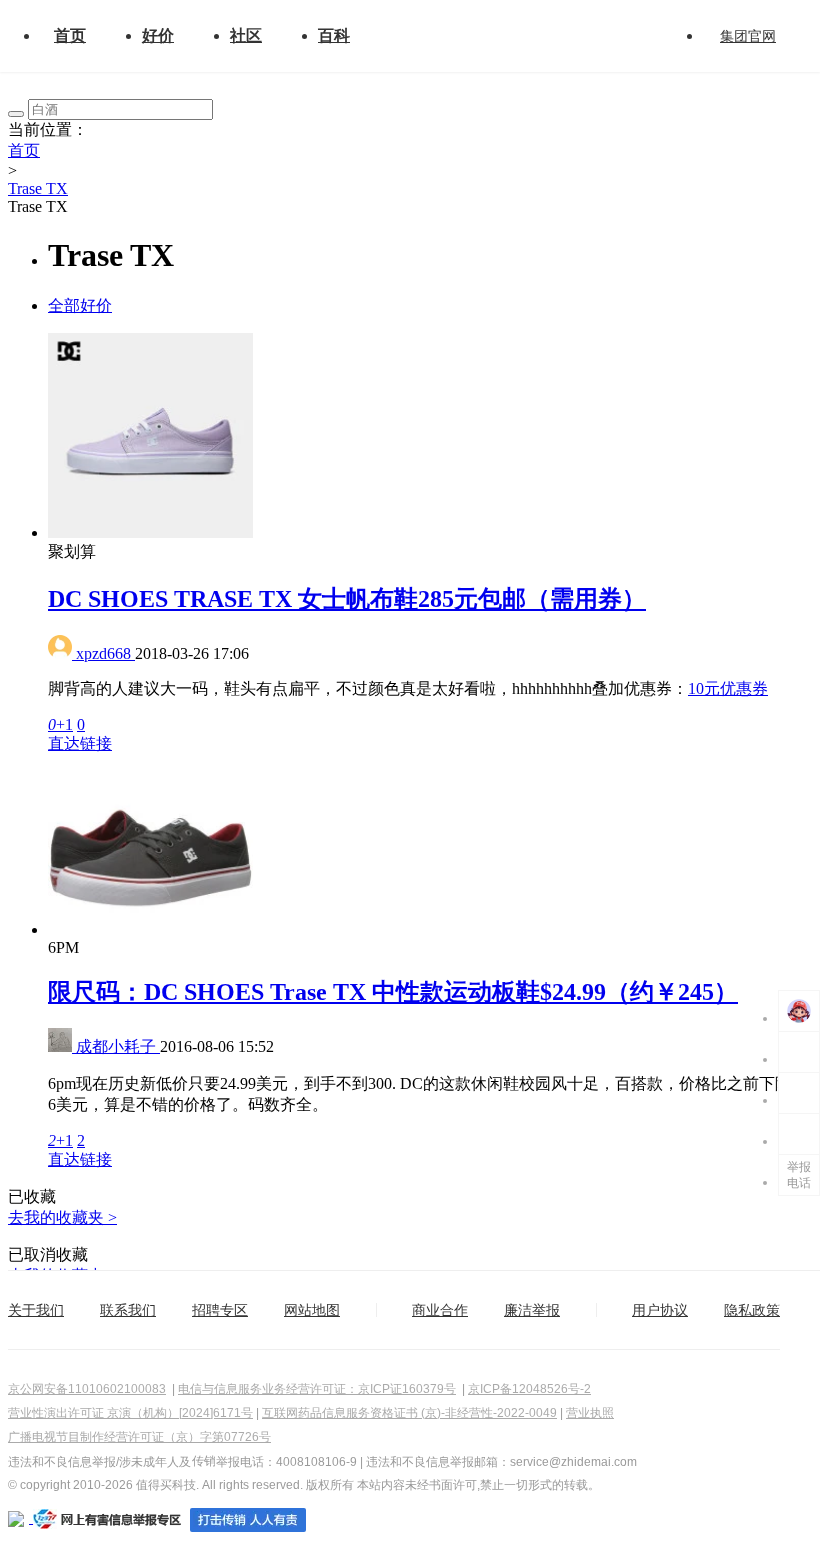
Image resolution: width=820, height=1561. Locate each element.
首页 (70, 35)
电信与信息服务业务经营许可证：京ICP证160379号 (317, 1389)
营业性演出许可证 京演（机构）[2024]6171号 (130, 1413)
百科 (334, 35)
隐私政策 (752, 1310)
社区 (246, 35)
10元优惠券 (728, 688)
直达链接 (80, 743)
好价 (158, 35)
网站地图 (312, 1310)
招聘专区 (220, 1310)
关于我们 (36, 1310)
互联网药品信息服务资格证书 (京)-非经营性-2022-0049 (409, 1413)
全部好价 (80, 305)
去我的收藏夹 (62, 1217)
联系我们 (128, 1310)
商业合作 (440, 1310)
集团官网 (748, 36)
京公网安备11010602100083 (87, 1389)
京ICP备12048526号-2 (529, 1389)
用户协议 (660, 1310)
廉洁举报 (532, 1310)
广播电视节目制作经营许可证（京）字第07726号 (139, 1437)
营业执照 (590, 1413)
